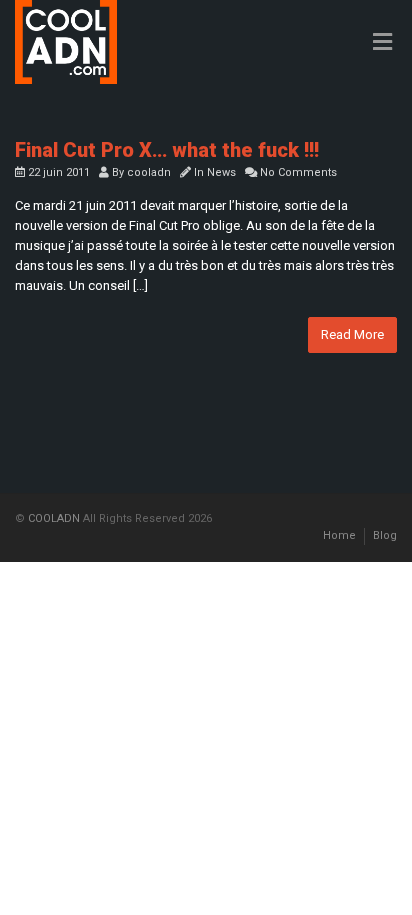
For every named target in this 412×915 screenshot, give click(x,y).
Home (339, 535)
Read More (352, 334)
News (221, 172)
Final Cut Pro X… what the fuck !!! (167, 150)
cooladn (149, 172)
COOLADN (54, 518)
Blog (385, 535)
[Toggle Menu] (382, 43)
